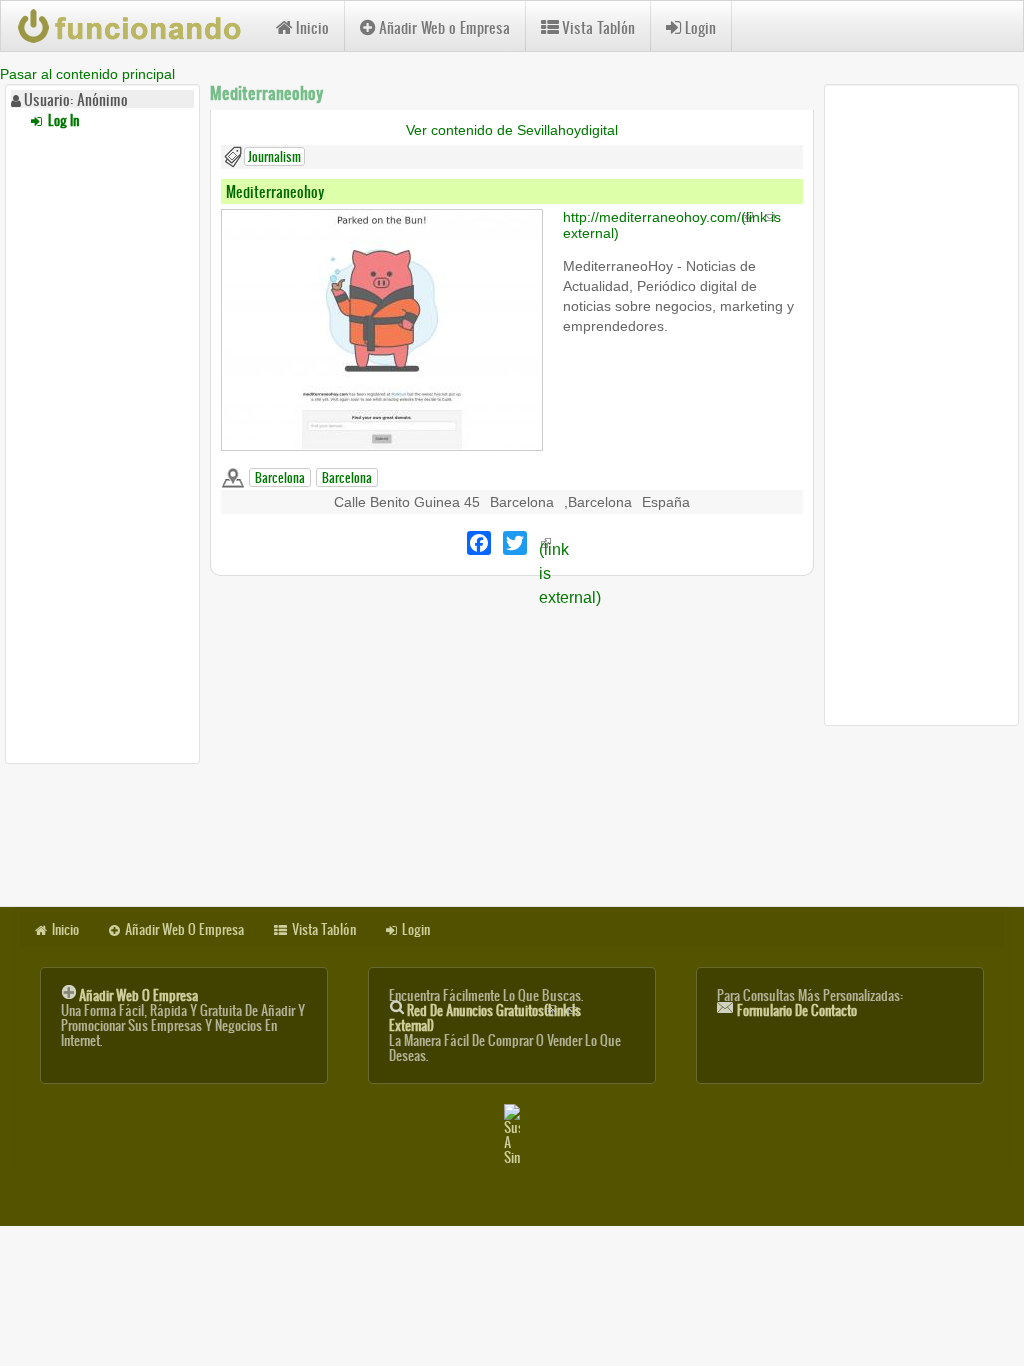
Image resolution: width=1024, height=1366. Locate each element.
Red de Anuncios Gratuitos (485, 1018)
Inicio (312, 27)
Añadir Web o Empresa (444, 27)
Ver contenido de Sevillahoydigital (512, 130)
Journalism (274, 156)
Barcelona (280, 477)
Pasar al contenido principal (87, 74)
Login (700, 27)
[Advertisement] (102, 443)
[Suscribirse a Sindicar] (512, 1134)
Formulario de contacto (797, 1010)
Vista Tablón (598, 27)
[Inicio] (138, 26)
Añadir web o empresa (138, 995)
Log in (62, 120)
